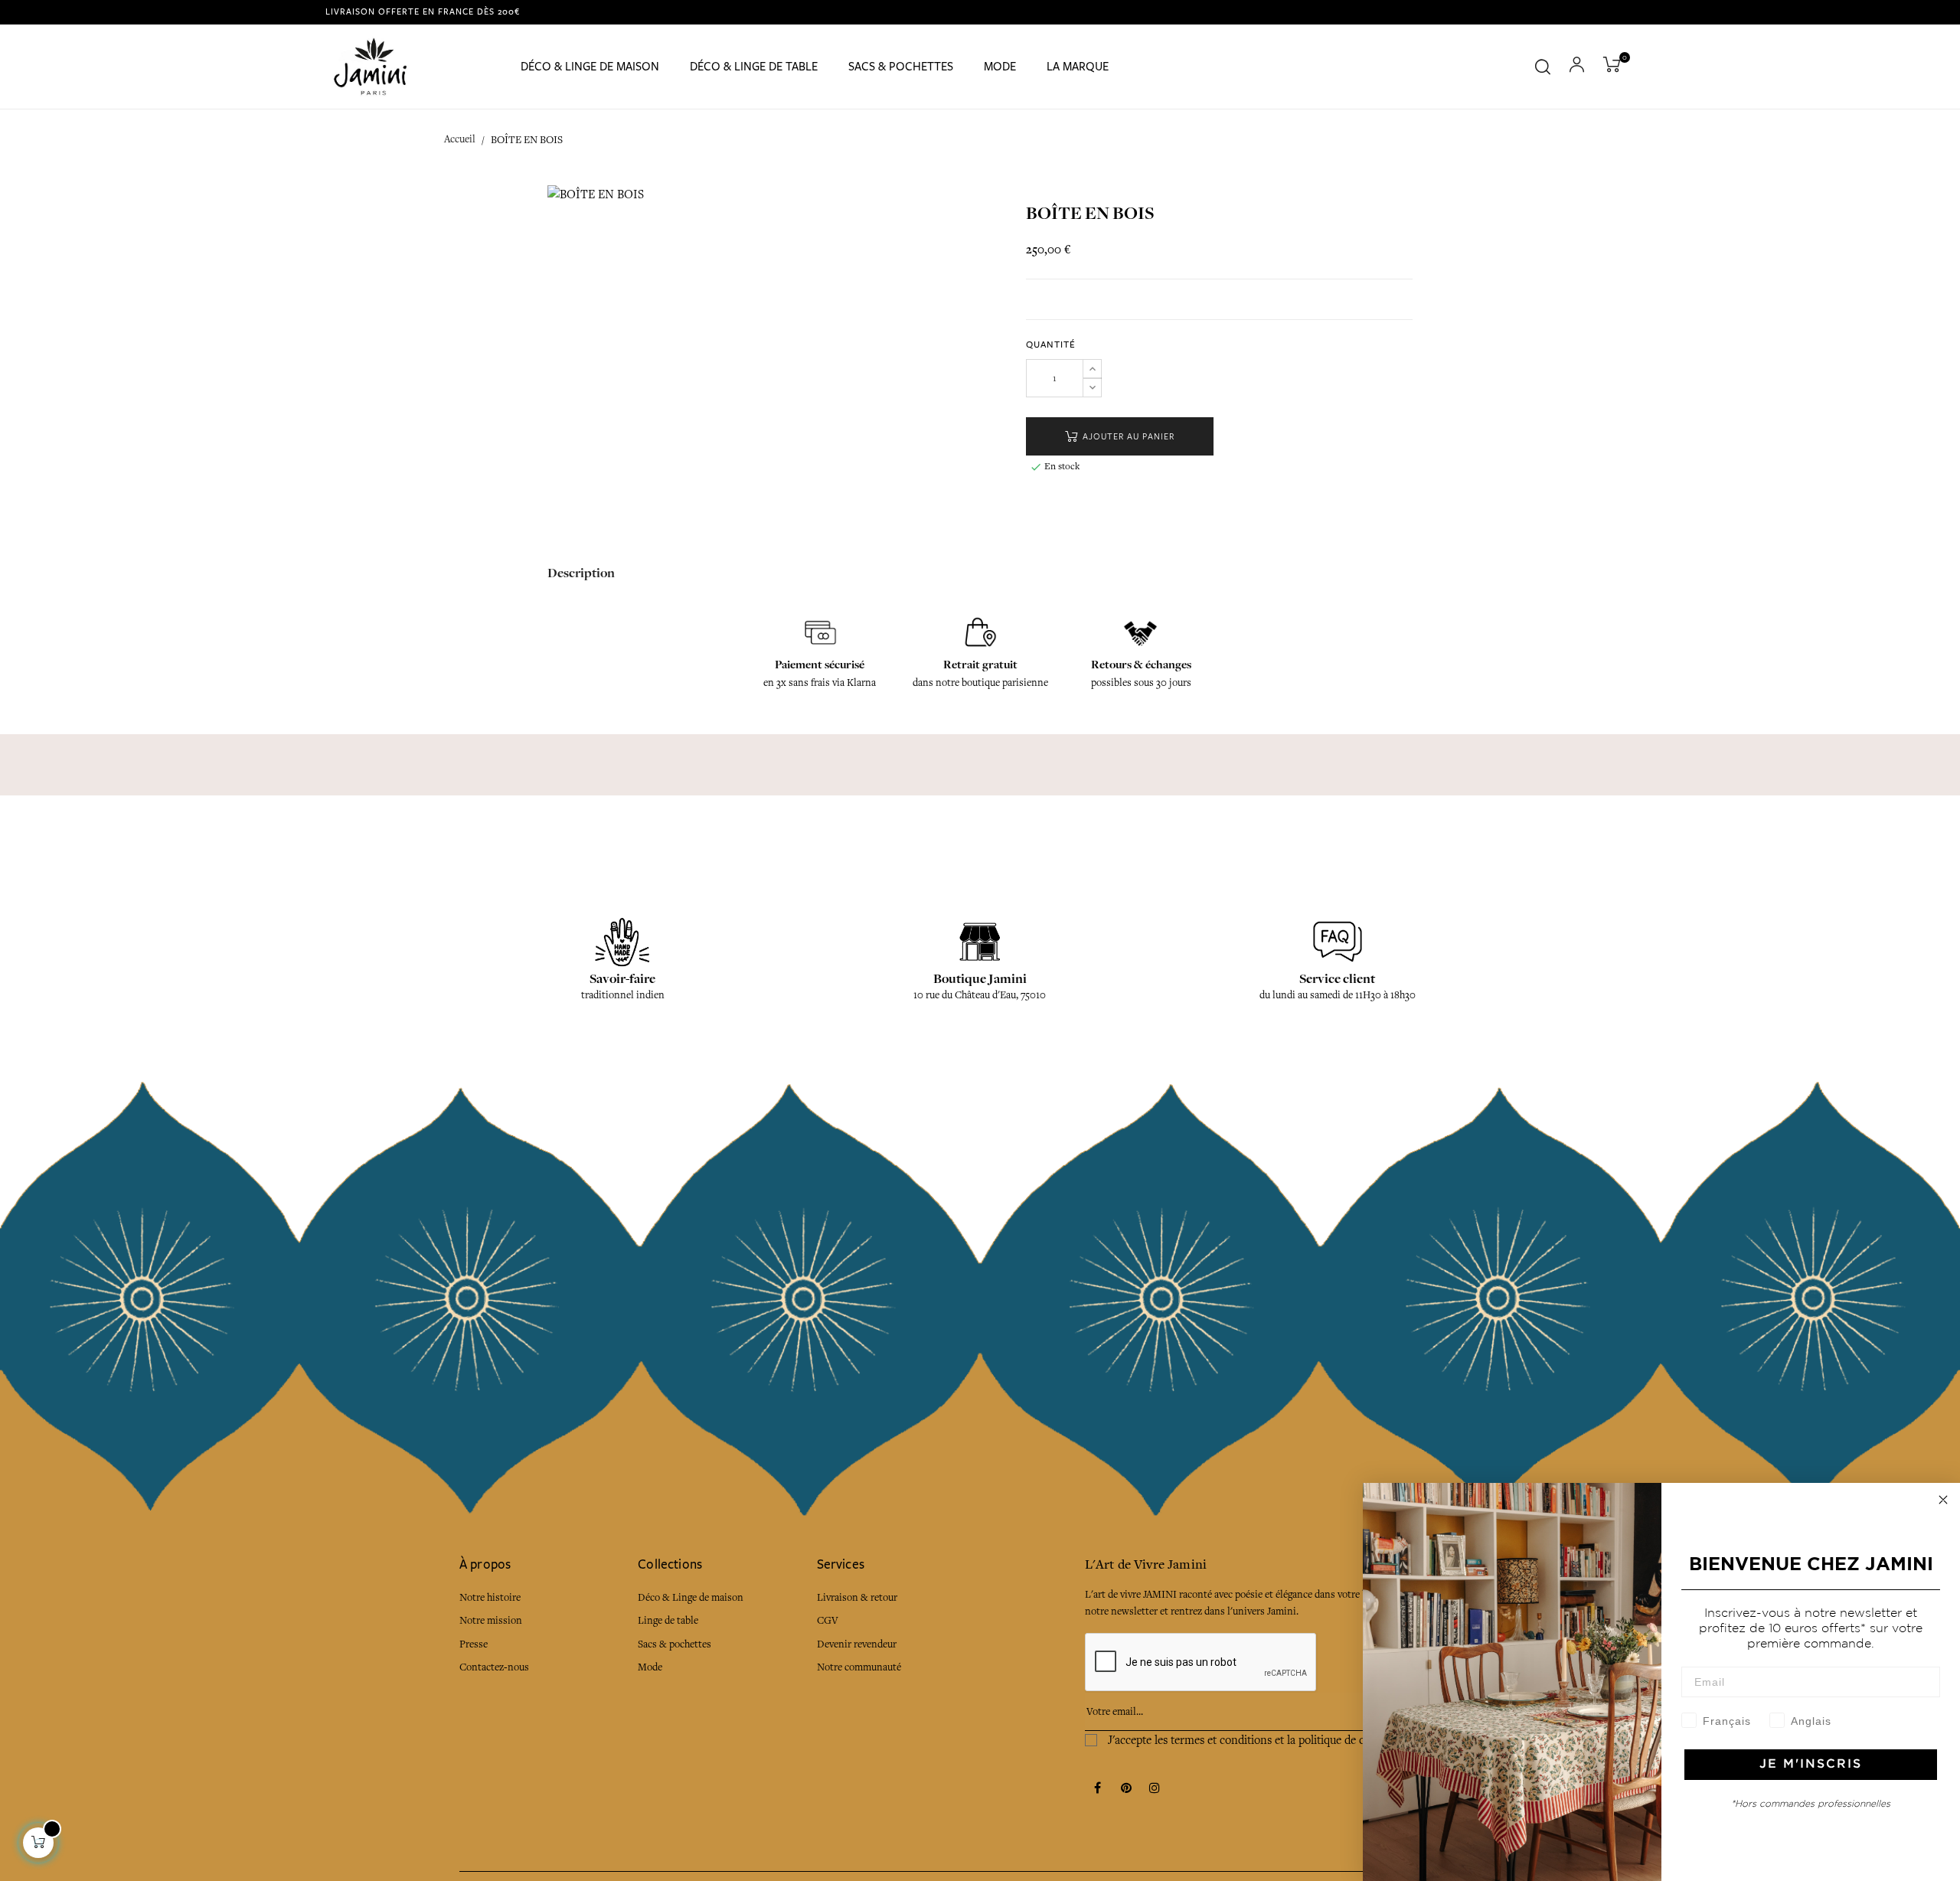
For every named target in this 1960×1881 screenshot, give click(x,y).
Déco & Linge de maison (691, 1597)
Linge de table (668, 1620)
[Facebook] (1098, 1789)
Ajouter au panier (1127, 437)
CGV (828, 1620)
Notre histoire (490, 1597)
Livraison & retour (857, 1597)
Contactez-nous (494, 1667)
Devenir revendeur (857, 1644)
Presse (474, 1644)
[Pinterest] (1126, 1789)
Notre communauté (859, 1667)
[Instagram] (1155, 1789)
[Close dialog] (1943, 1500)
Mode (650, 1667)
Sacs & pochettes (675, 1644)
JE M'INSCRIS (1811, 1764)
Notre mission (491, 1620)
